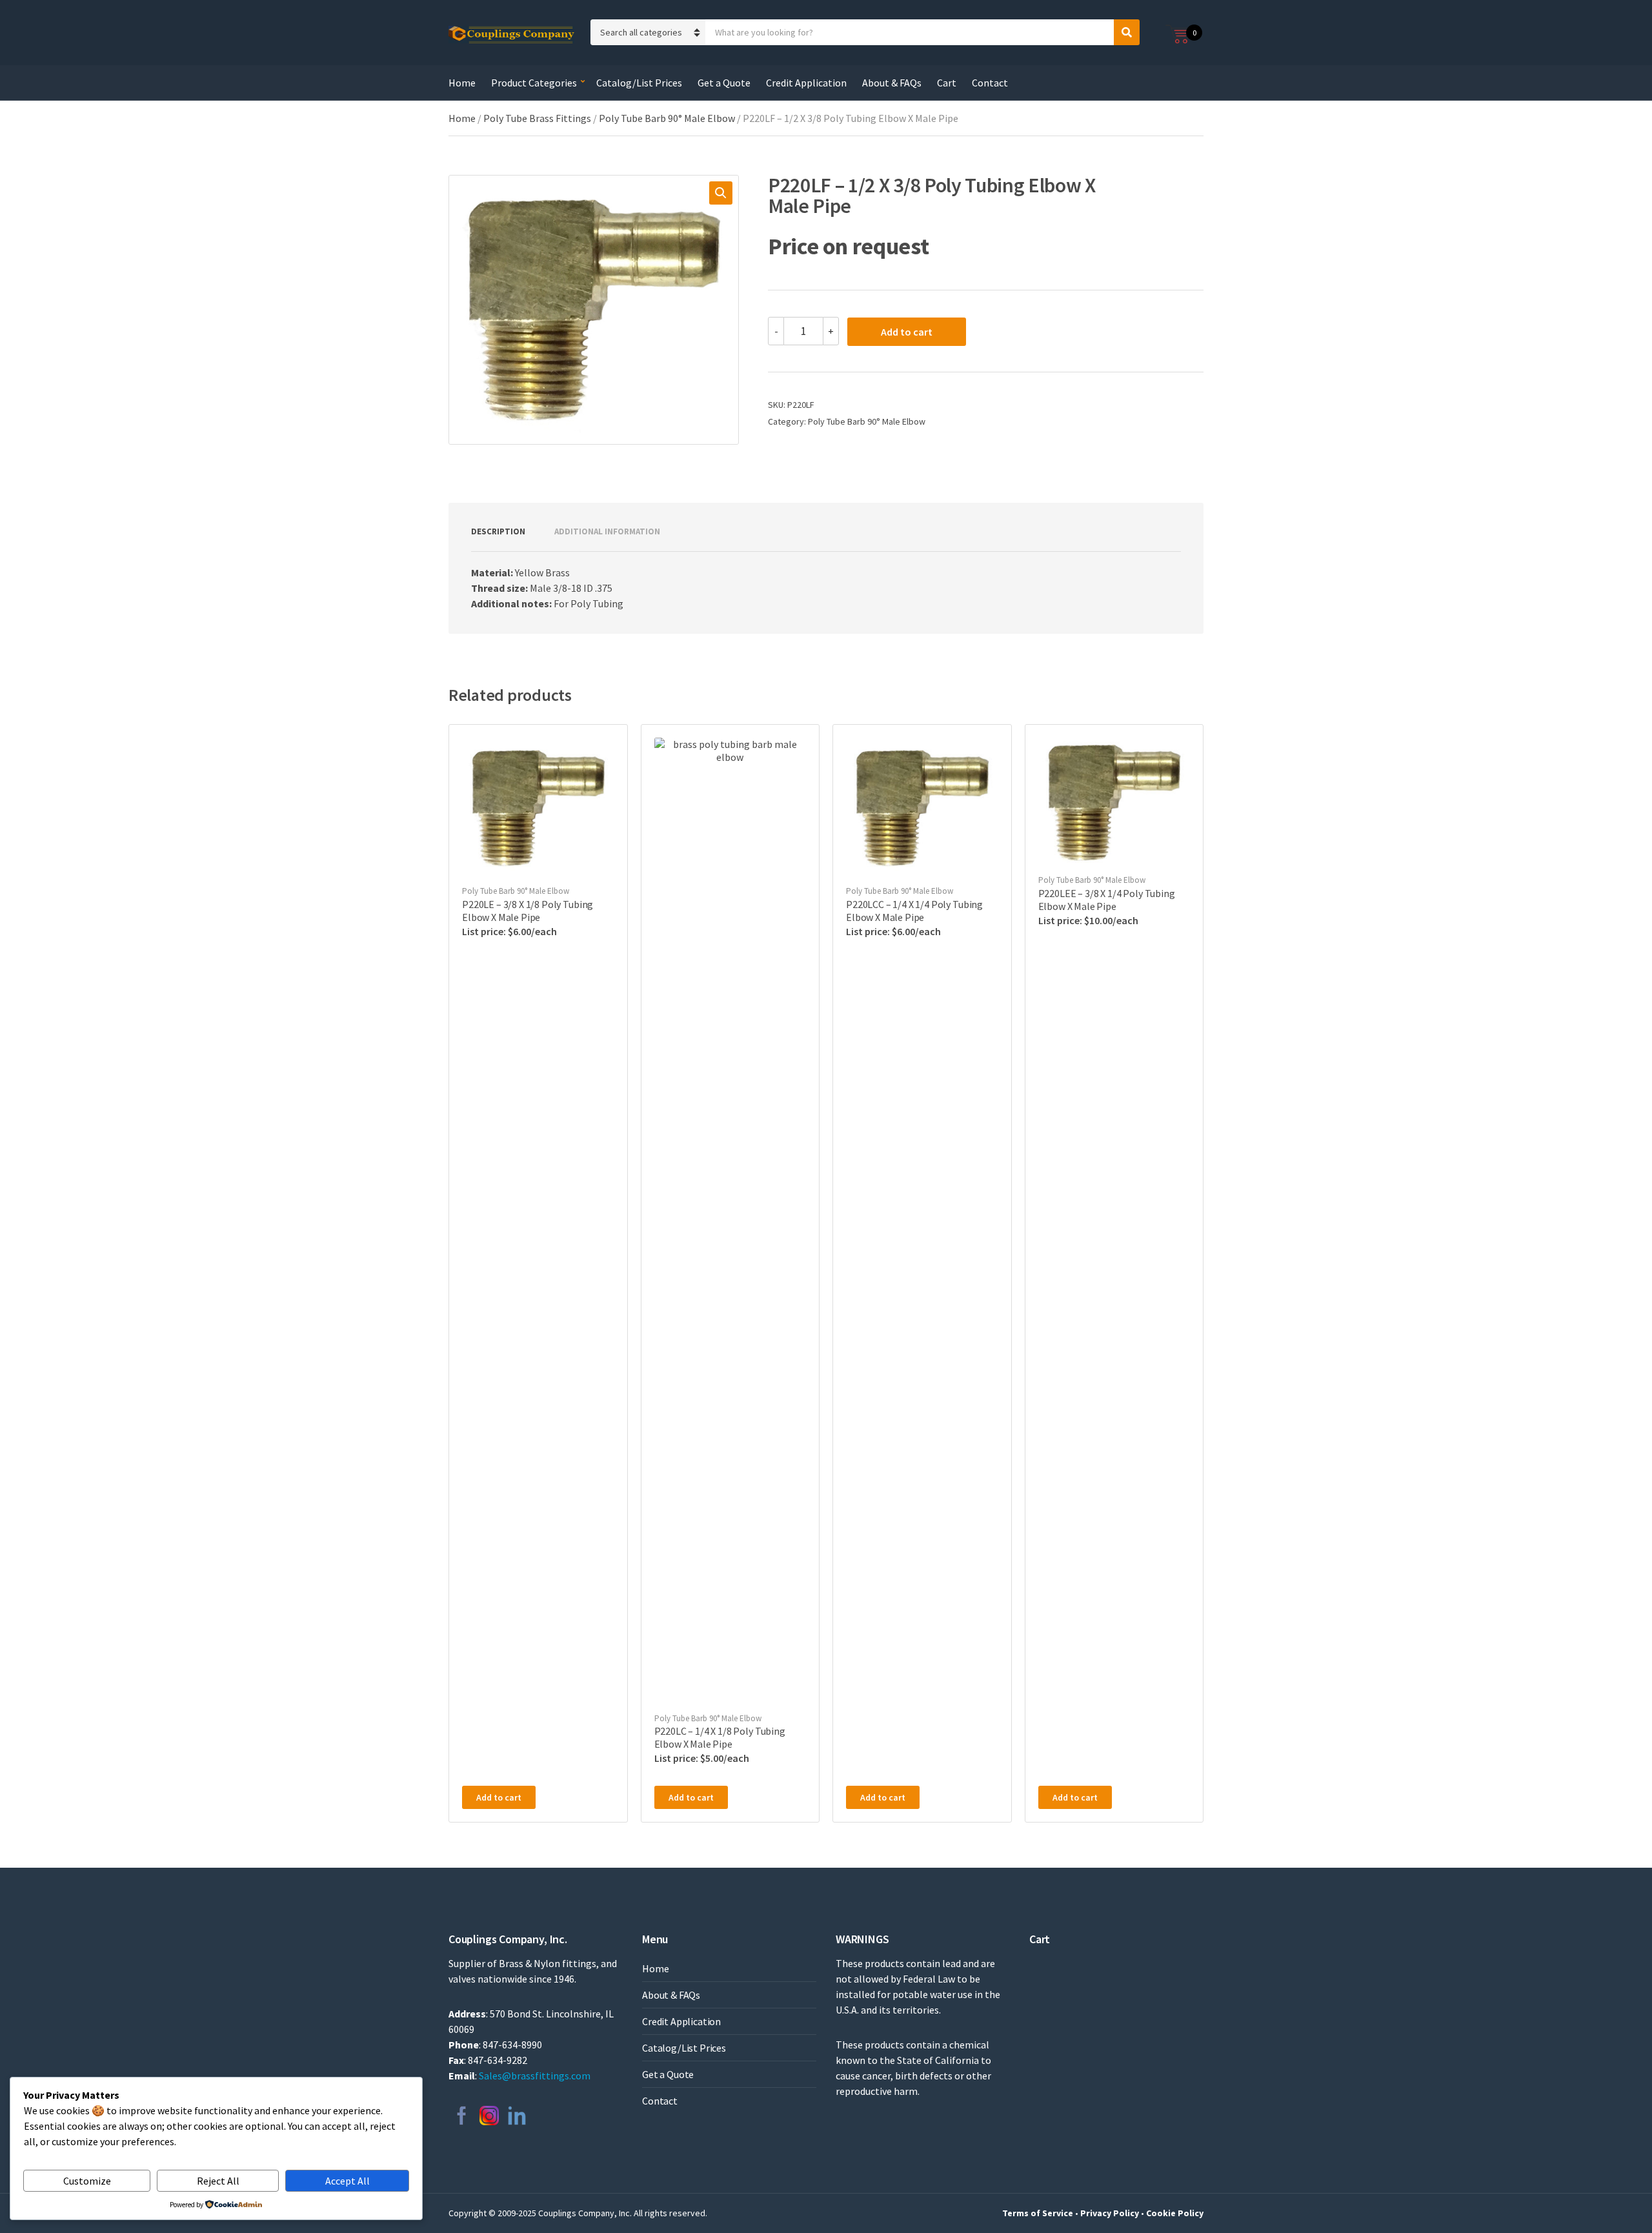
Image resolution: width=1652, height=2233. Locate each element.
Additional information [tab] (607, 531)
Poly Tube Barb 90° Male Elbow (667, 118)
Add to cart (907, 332)
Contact (990, 83)
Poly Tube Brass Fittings (537, 118)
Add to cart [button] (499, 1797)
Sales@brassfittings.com (535, 2076)
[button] (721, 193)
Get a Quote (724, 83)
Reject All (218, 2181)
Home (462, 83)
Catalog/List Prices (639, 83)
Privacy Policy (1110, 2213)
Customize (87, 2181)
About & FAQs (892, 83)
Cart (947, 83)
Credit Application (806, 83)
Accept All (348, 2181)
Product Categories (534, 83)
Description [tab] (498, 531)
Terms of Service (1038, 2213)
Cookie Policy (1175, 2213)
